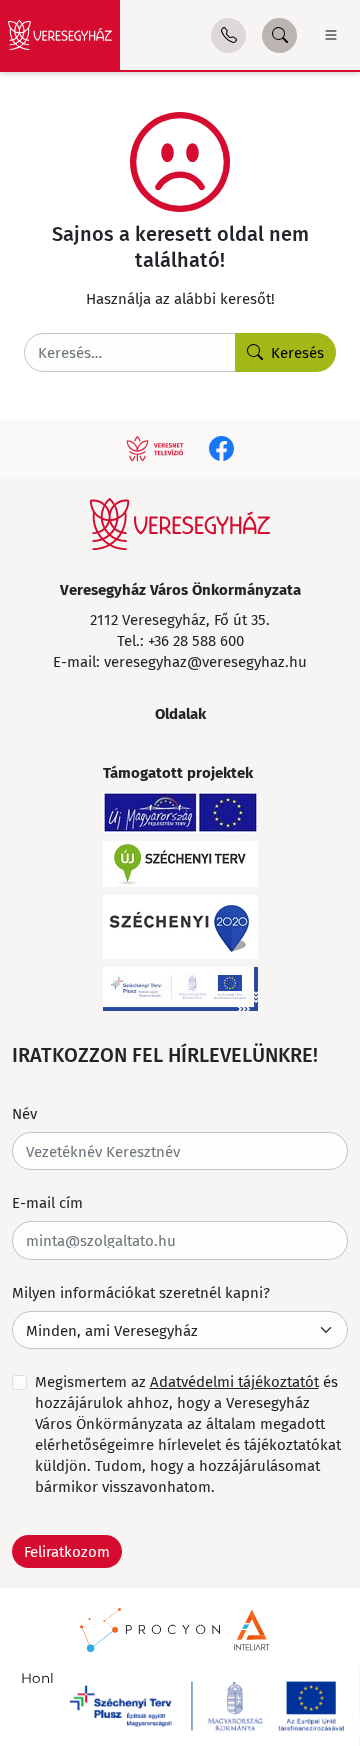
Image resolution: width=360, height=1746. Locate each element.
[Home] (60, 35)
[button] (228, 35)
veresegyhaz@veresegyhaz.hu (205, 661)
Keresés (297, 352)
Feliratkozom (67, 1551)
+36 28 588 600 (196, 640)
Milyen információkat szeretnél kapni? (141, 1292)
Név (24, 1113)
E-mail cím (47, 1202)
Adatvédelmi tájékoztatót (234, 1381)
